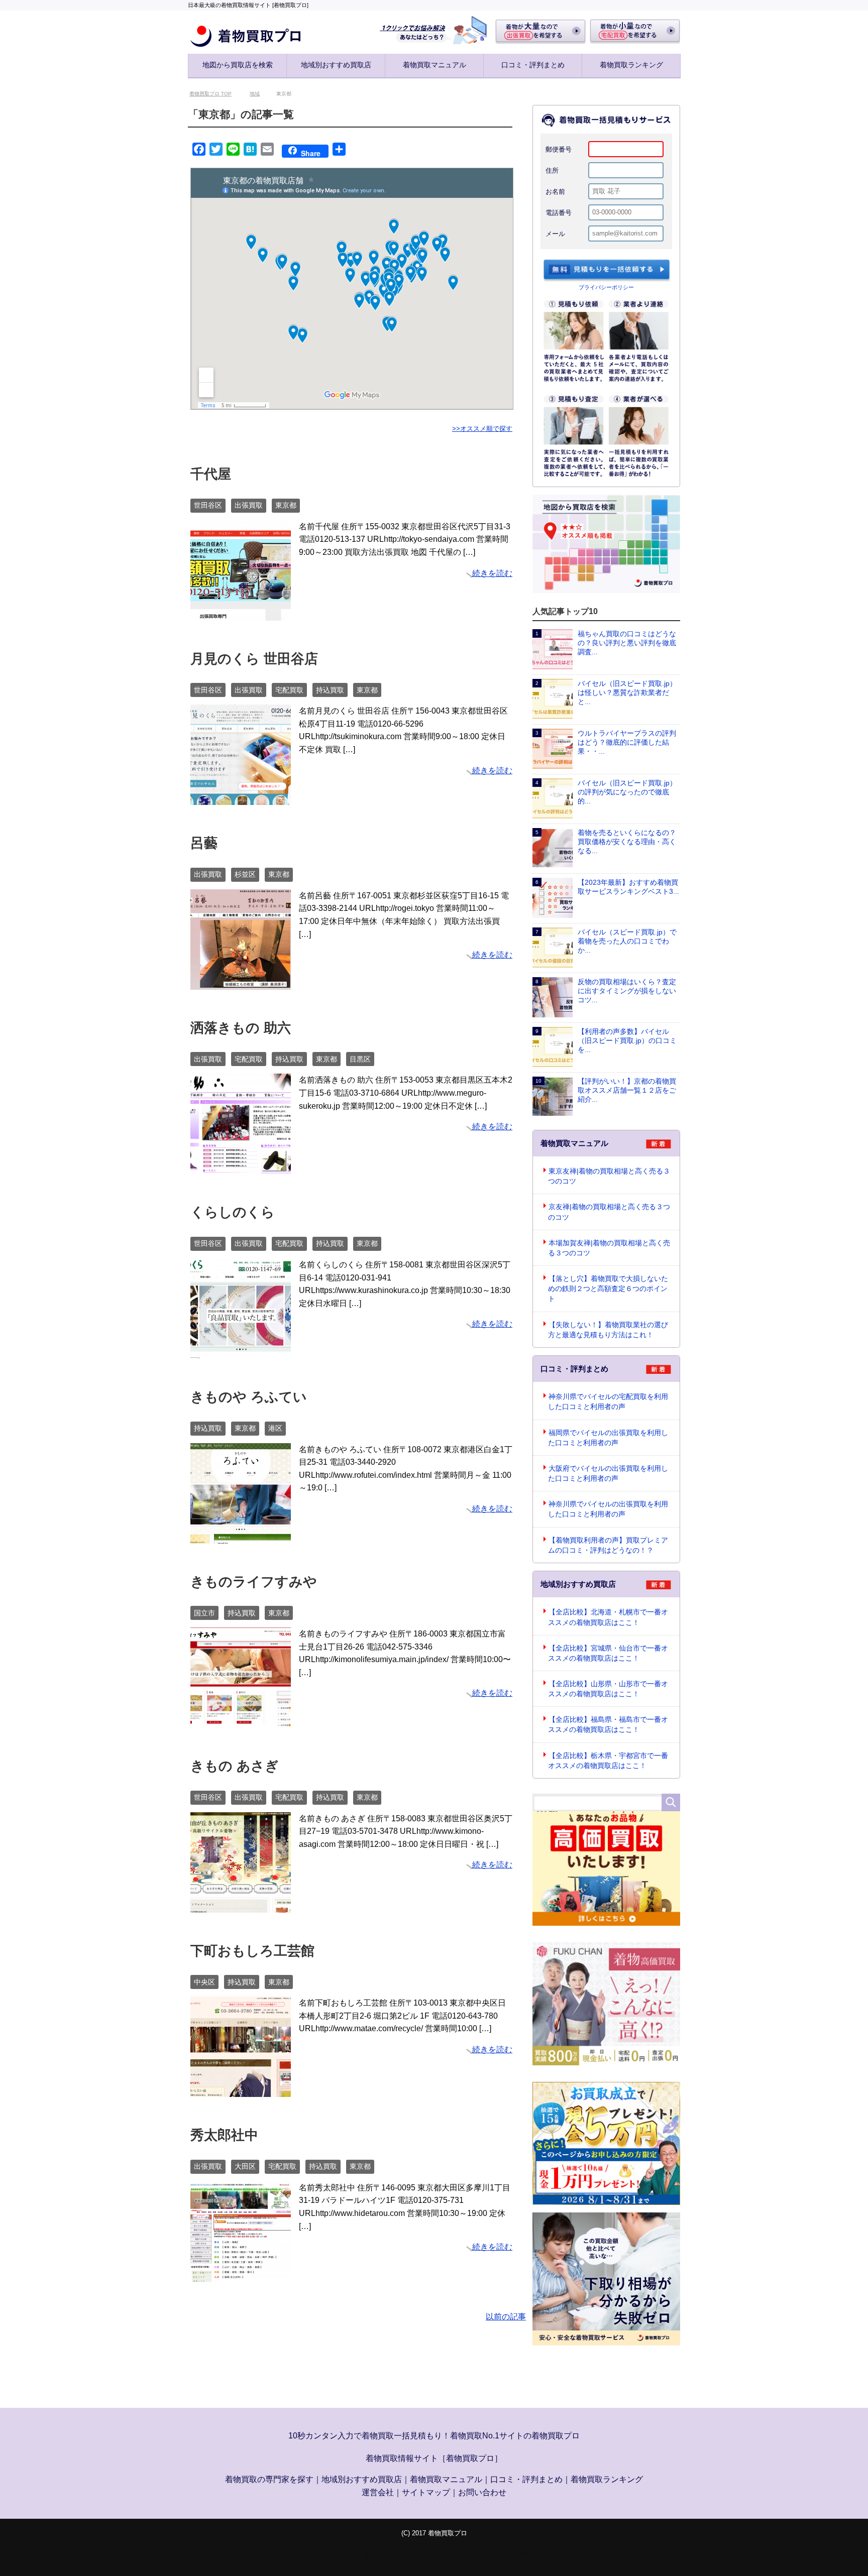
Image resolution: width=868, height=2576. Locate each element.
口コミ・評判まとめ (533, 65)
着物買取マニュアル (435, 65)
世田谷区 (208, 506)
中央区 (204, 1983)
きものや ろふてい (249, 1398)
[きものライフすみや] (241, 1721)
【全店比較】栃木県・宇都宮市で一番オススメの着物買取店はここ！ (608, 1762)
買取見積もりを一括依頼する (607, 272)
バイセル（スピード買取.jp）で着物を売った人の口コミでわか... (627, 942)
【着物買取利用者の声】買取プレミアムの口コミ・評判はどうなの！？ (608, 1546)
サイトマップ (426, 2493)
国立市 (204, 1614)
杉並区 (245, 875)
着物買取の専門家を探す (269, 2480)
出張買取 (249, 506)
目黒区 (360, 1060)
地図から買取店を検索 (238, 65)
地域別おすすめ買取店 (336, 65)
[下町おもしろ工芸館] (241, 2090)
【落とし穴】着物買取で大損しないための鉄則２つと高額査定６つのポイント (608, 1290)
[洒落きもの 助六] (241, 1168)
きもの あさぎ (235, 1767)
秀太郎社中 (224, 2136)
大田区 (245, 2167)
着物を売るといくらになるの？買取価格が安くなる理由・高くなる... (627, 843)
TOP (216, 95)
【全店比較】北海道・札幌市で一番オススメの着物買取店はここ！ (608, 1618)
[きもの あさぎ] (241, 1906)
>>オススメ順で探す (482, 430)
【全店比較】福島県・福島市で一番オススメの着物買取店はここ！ (608, 1725)
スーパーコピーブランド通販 (325, 2555)
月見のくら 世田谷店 (254, 660)
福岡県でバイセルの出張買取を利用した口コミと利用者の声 (608, 1439)
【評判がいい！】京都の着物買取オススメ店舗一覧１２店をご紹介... (627, 1091)
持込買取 (330, 691)
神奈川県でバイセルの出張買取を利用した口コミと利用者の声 (608, 1510)
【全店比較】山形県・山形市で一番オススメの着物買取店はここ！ (608, 1690)
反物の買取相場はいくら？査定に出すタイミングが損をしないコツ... (627, 992)
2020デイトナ (571, 2555)
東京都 (286, 506)
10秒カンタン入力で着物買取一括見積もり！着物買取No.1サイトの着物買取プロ (434, 2437)
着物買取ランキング (631, 65)
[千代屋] (241, 614)
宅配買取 (289, 691)
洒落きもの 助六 (241, 1029)
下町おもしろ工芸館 (252, 1952)
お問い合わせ (482, 2493)
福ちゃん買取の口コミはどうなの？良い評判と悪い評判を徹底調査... (627, 644)
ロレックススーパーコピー (427, 2555)
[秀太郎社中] (241, 2275)
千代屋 (211, 475)
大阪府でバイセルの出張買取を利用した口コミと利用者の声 (608, 1474)
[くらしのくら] (241, 1352)
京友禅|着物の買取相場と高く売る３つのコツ (609, 1213)
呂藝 (204, 844)
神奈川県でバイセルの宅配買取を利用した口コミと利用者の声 (608, 1402)
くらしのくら (233, 1213)
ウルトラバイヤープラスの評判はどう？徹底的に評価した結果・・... (627, 743)
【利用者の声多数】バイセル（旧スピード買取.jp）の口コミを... (627, 1042)
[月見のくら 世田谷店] (241, 799)
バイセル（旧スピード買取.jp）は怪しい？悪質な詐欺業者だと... (627, 694)
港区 (275, 1429)
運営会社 (378, 2493)
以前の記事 (506, 2318)
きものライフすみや (254, 1583)
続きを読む (492, 574)
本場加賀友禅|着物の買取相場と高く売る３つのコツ (609, 1249)
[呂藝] (241, 983)
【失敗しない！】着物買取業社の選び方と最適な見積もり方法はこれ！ (608, 1331)
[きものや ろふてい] (241, 1537)
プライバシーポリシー (606, 288)
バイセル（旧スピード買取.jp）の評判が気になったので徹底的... (627, 793)
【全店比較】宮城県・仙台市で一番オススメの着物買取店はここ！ (608, 1654)
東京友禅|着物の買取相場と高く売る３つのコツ (609, 1177)
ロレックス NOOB (511, 2555)
